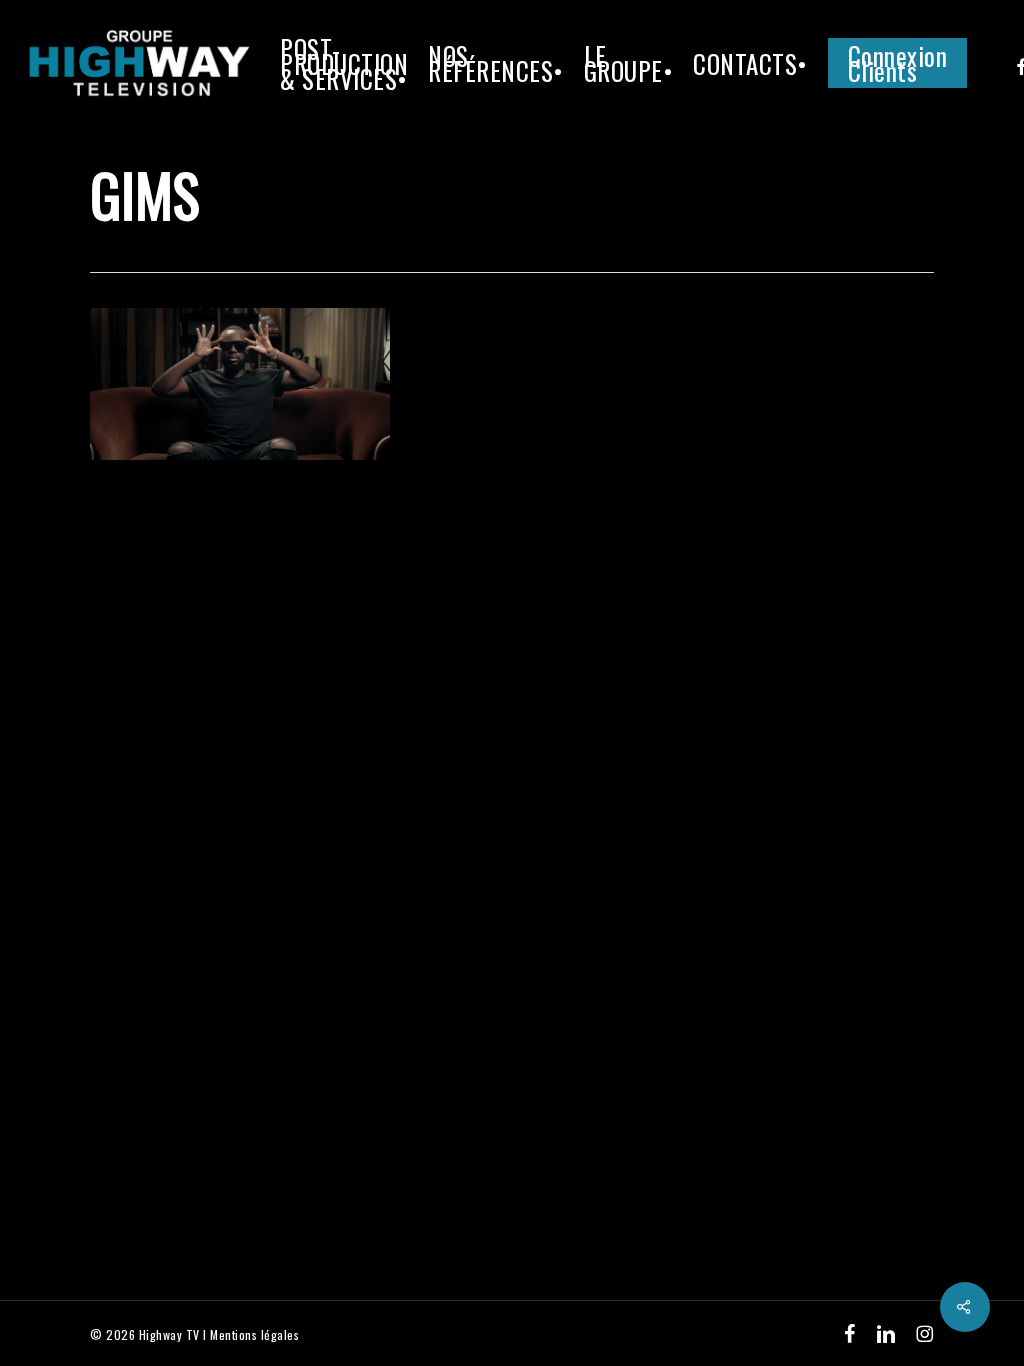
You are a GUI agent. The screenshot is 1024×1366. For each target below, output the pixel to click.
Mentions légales (254, 1334)
